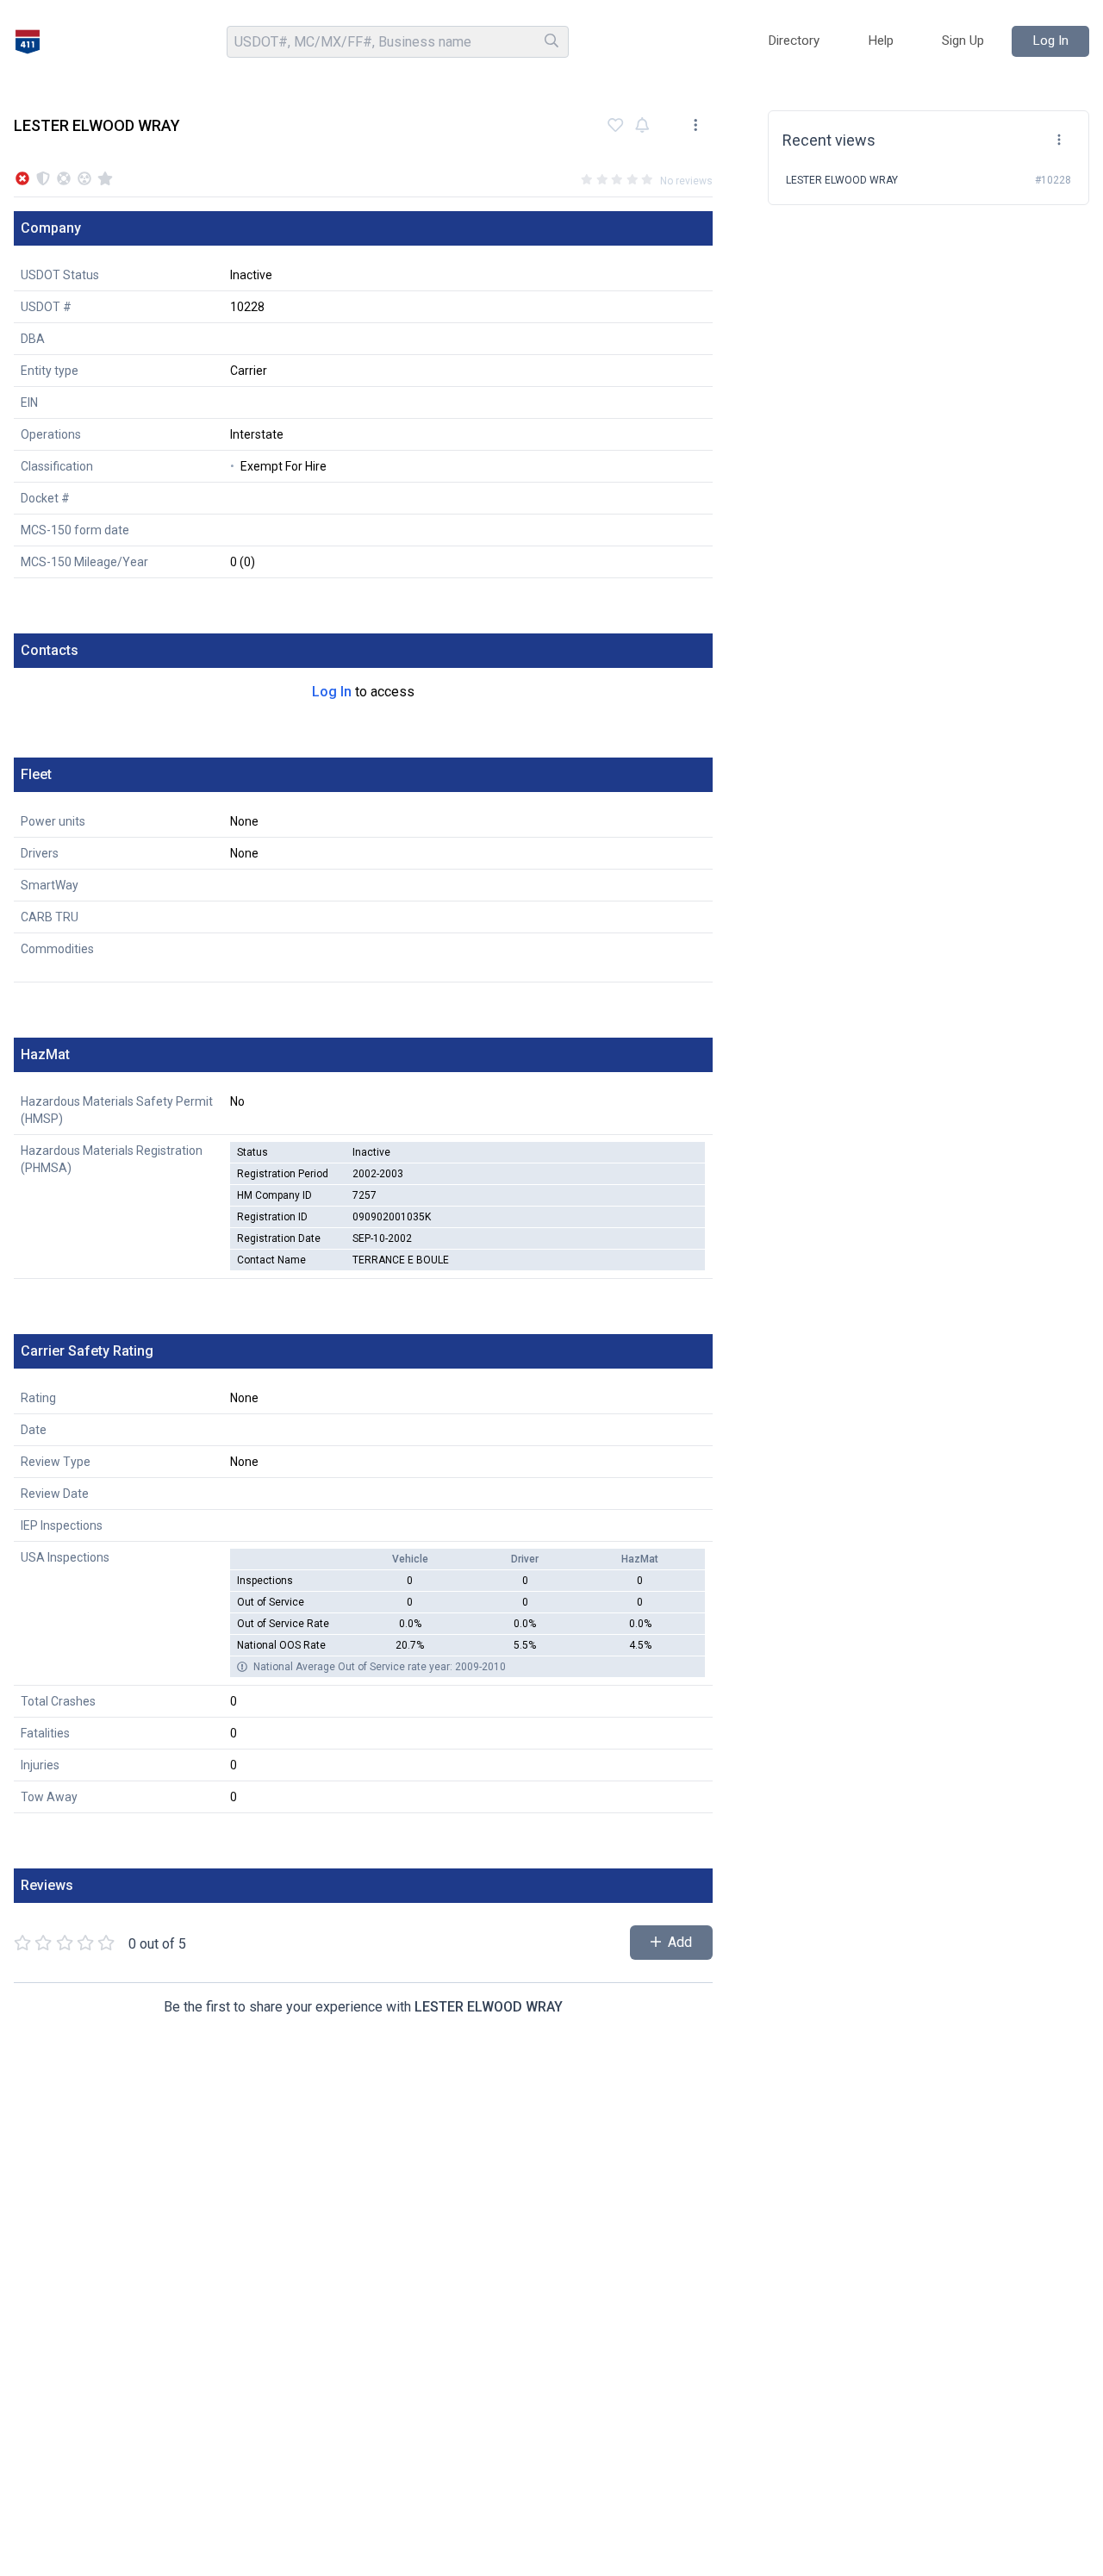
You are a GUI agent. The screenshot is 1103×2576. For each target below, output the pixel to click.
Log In (332, 692)
